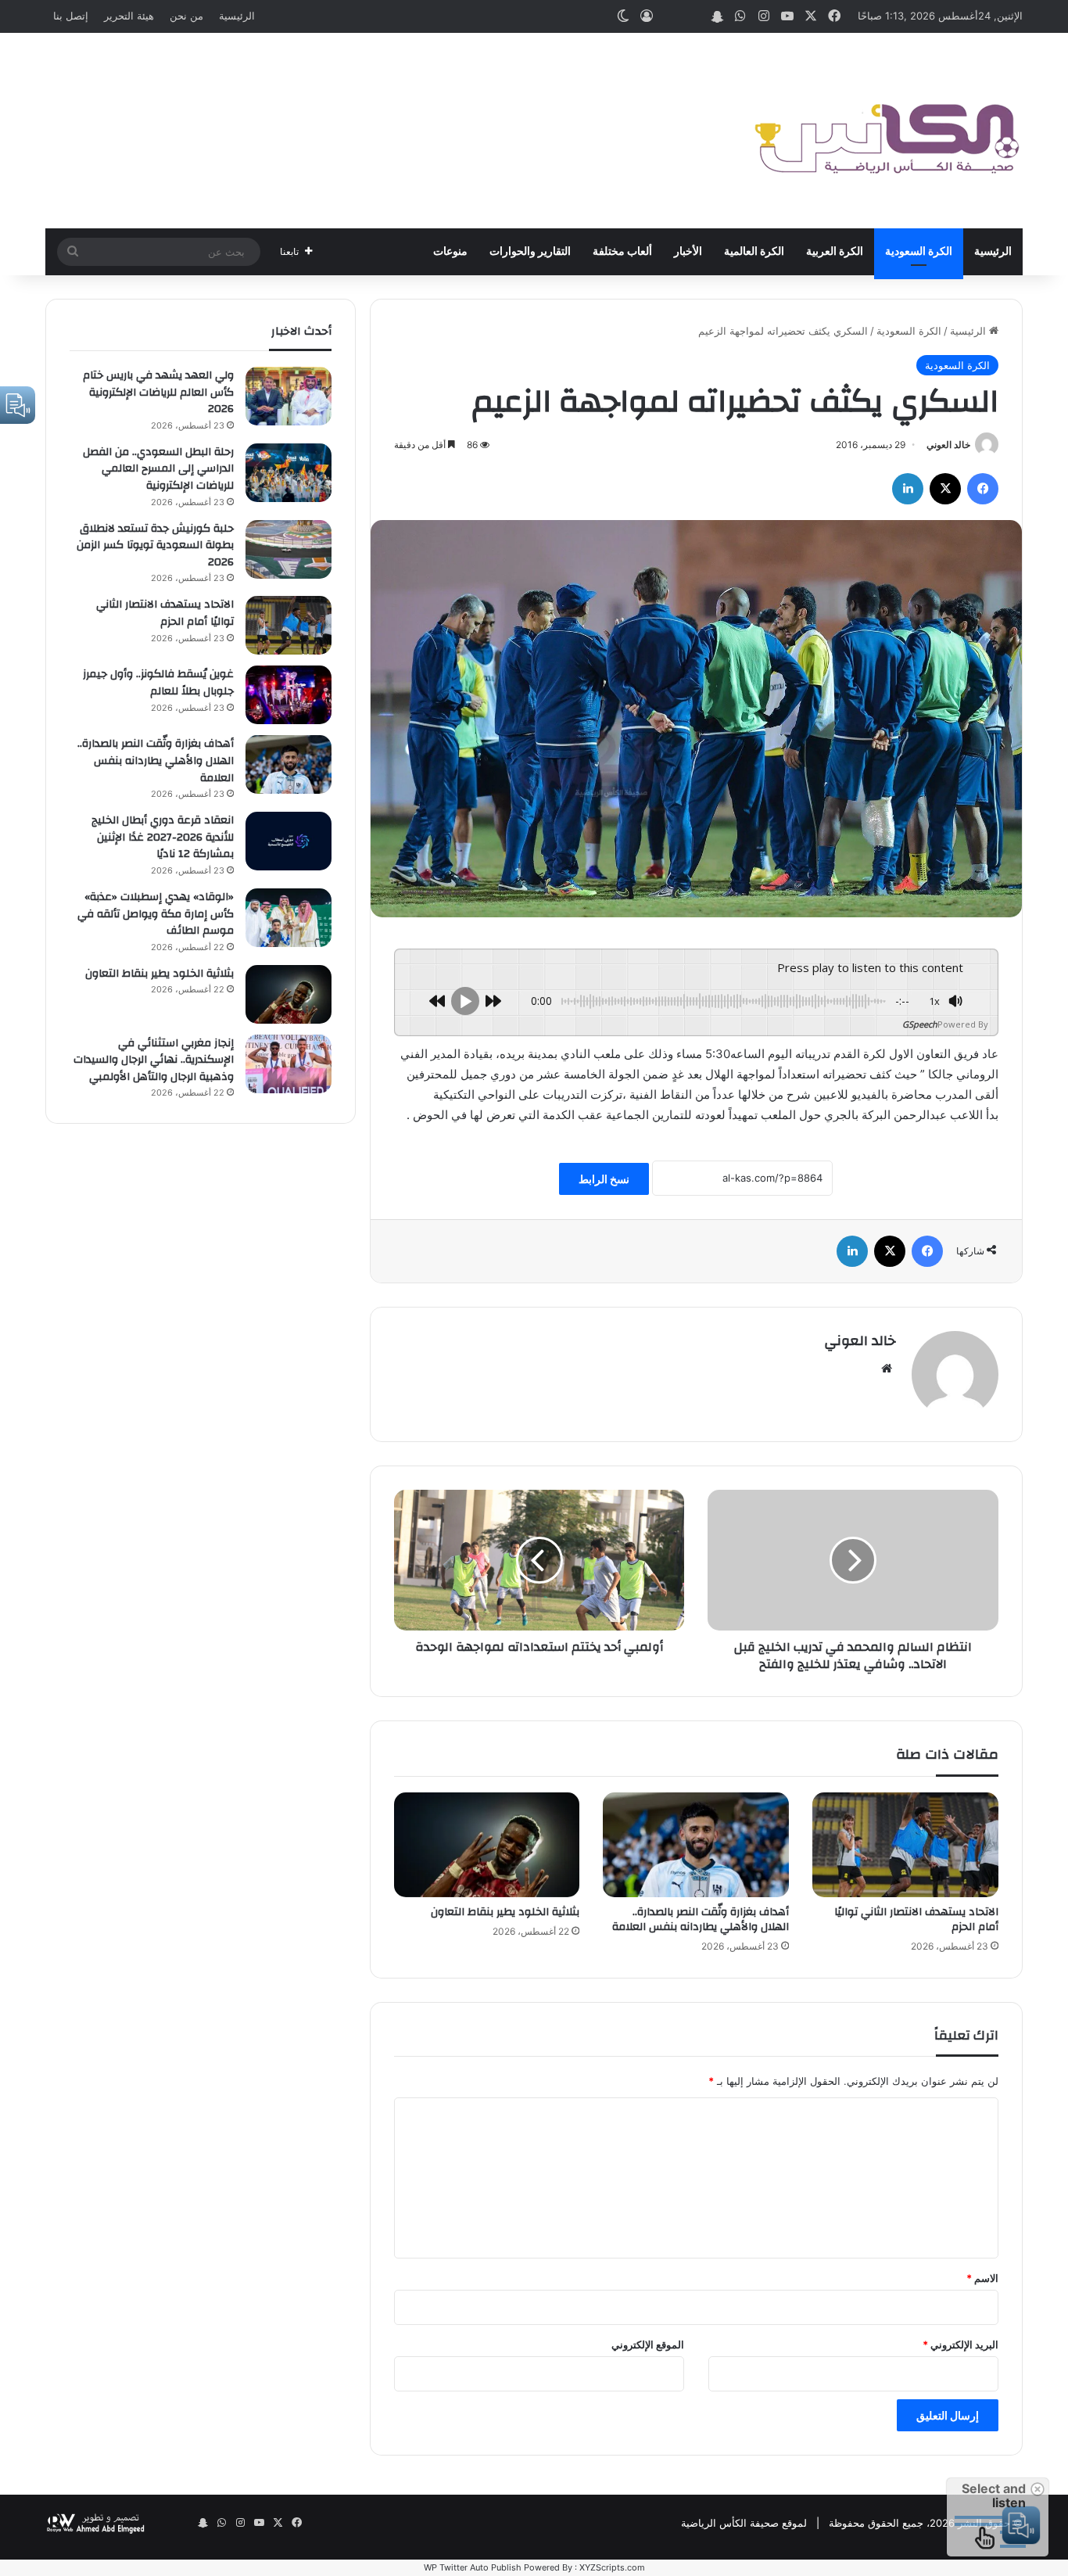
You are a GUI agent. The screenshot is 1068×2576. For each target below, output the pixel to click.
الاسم (982, 2278)
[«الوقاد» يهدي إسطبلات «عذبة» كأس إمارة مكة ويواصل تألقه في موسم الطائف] (289, 918)
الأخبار (688, 252)
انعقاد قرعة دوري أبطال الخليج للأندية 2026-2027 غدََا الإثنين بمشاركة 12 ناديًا (163, 837)
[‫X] (945, 489)
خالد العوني (948, 445)
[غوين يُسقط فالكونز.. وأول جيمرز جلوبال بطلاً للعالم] (289, 695)
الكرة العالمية (754, 252)
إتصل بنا (71, 16)
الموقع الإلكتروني (648, 2345)
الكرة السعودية (919, 252)
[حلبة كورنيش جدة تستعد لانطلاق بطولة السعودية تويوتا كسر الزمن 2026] (289, 549)
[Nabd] (693, 16)
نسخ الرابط (604, 1179)
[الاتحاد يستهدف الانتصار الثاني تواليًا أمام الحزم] (905, 1845)
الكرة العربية (835, 252)
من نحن (186, 16)
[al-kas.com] (886, 131)
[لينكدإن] (908, 489)
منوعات (450, 252)
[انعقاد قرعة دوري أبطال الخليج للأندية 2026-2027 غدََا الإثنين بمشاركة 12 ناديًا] (289, 841)
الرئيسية (237, 16)
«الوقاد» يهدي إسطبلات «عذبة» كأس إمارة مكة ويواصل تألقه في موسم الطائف (156, 914)
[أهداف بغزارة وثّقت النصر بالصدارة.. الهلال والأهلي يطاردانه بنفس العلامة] (696, 1845)
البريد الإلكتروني (960, 2345)
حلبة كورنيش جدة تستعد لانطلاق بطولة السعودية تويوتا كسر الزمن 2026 (155, 545)
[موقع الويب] (887, 1369)
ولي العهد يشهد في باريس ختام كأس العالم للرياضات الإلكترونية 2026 (158, 392)
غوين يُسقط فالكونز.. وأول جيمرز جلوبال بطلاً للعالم (158, 683)
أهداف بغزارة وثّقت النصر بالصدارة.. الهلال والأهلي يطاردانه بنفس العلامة (701, 1919)
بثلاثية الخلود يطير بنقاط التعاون (505, 1912)
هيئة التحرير (129, 16)
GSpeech (920, 1024)
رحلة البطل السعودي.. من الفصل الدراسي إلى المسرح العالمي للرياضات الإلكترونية (158, 469)
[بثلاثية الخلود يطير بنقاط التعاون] (487, 1845)
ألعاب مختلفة (622, 252)
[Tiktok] (670, 16)
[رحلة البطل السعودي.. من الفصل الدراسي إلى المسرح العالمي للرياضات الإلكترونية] (289, 473)
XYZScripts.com (612, 2567)
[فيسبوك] (983, 489)
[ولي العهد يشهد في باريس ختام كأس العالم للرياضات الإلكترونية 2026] (289, 396)
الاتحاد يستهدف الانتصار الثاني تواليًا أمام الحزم (916, 1919)
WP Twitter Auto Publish (473, 2567)
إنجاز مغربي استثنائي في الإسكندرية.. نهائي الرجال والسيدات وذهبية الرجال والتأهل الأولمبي (154, 1060)
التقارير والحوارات (530, 252)
